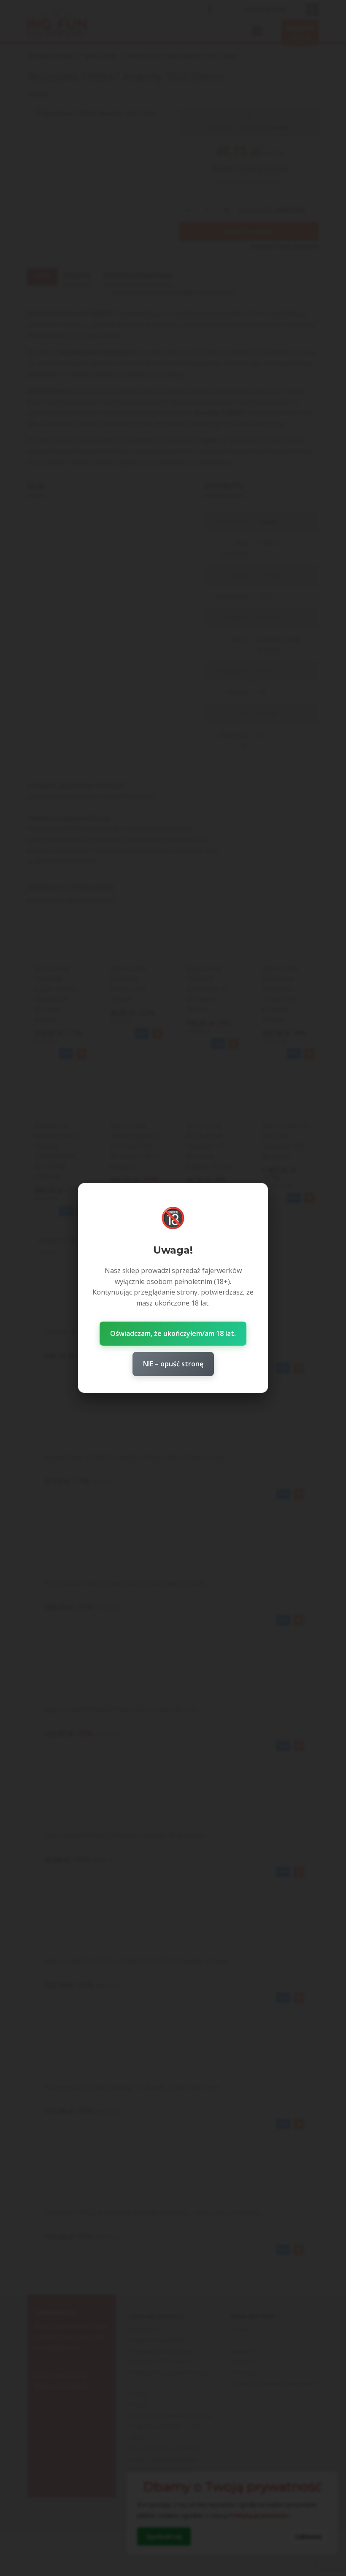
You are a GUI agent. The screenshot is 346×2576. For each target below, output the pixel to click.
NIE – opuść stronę (173, 1364)
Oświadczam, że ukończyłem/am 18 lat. (173, 1333)
